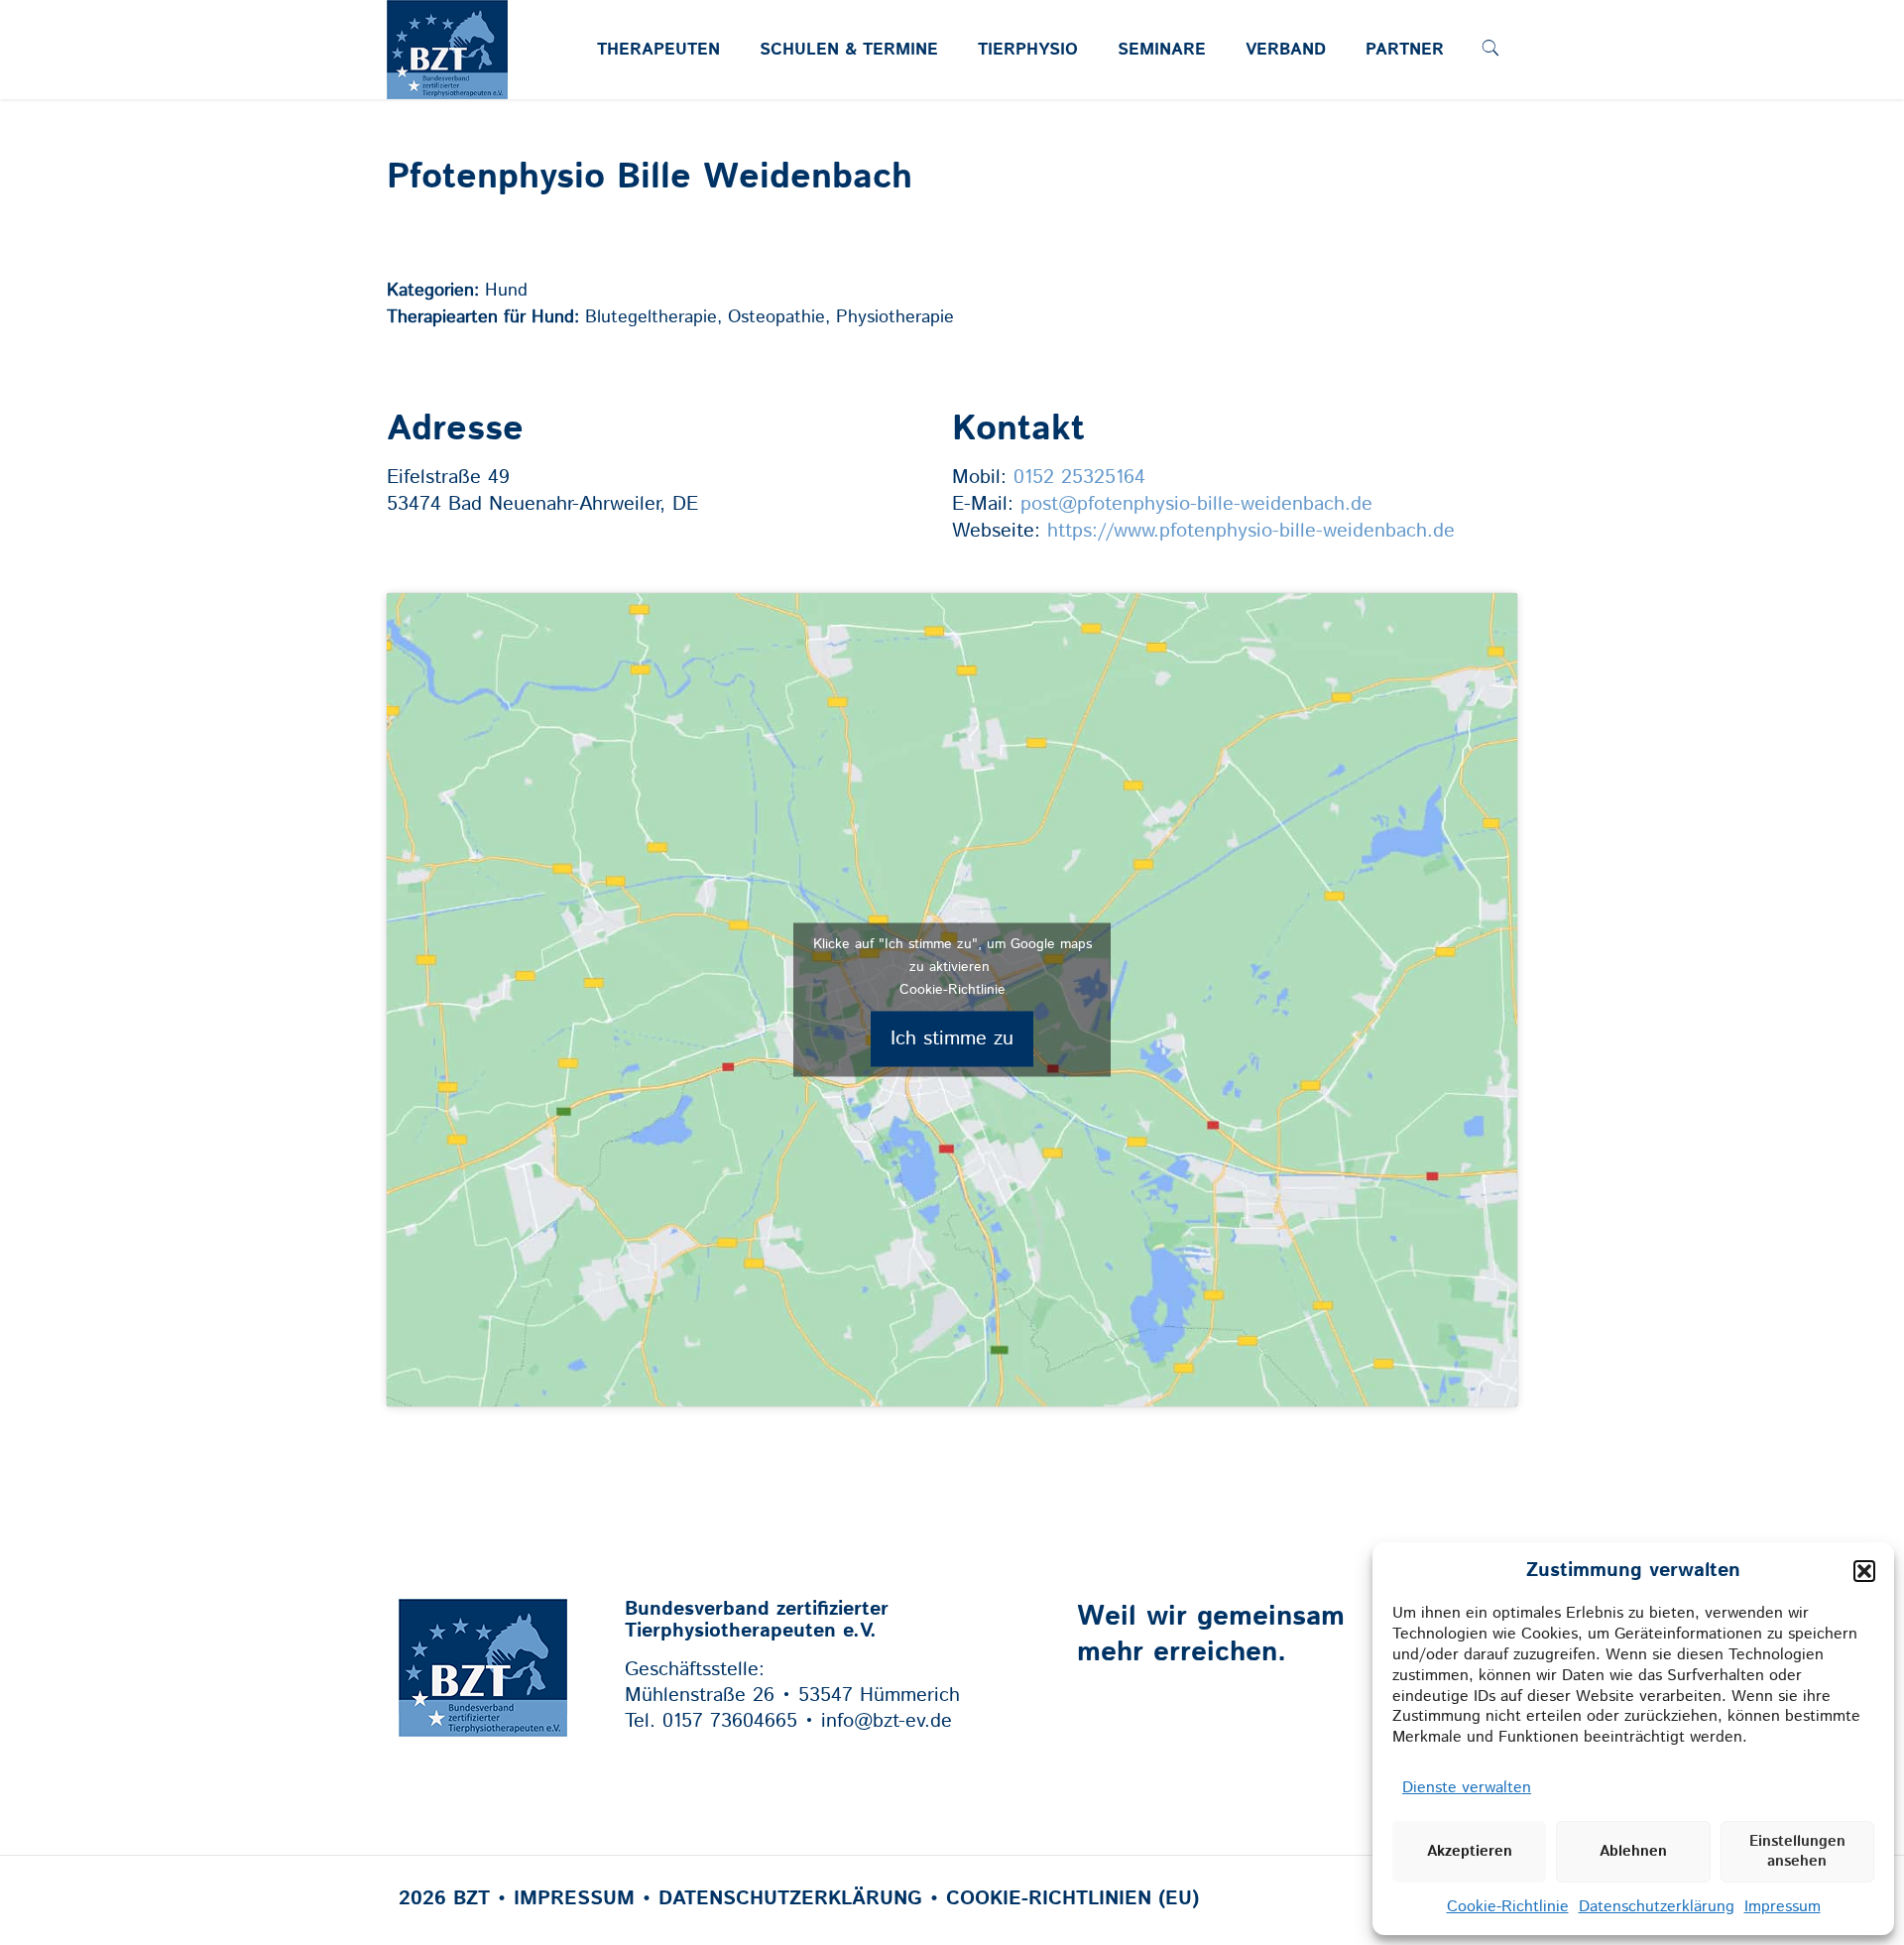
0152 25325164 (1079, 478)
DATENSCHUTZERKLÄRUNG (790, 1899)
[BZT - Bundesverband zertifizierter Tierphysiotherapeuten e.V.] (447, 86)
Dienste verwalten (1467, 1788)
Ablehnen (1633, 1851)
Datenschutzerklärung (1657, 1907)
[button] (1864, 1571)
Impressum (1783, 1907)
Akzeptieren (1470, 1851)
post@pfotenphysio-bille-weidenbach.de (1196, 504)
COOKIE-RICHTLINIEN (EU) (1072, 1899)
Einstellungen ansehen (1797, 1851)
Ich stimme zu (952, 1039)
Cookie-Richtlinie (1508, 1907)
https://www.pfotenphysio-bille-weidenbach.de (1251, 531)
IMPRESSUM (574, 1899)
